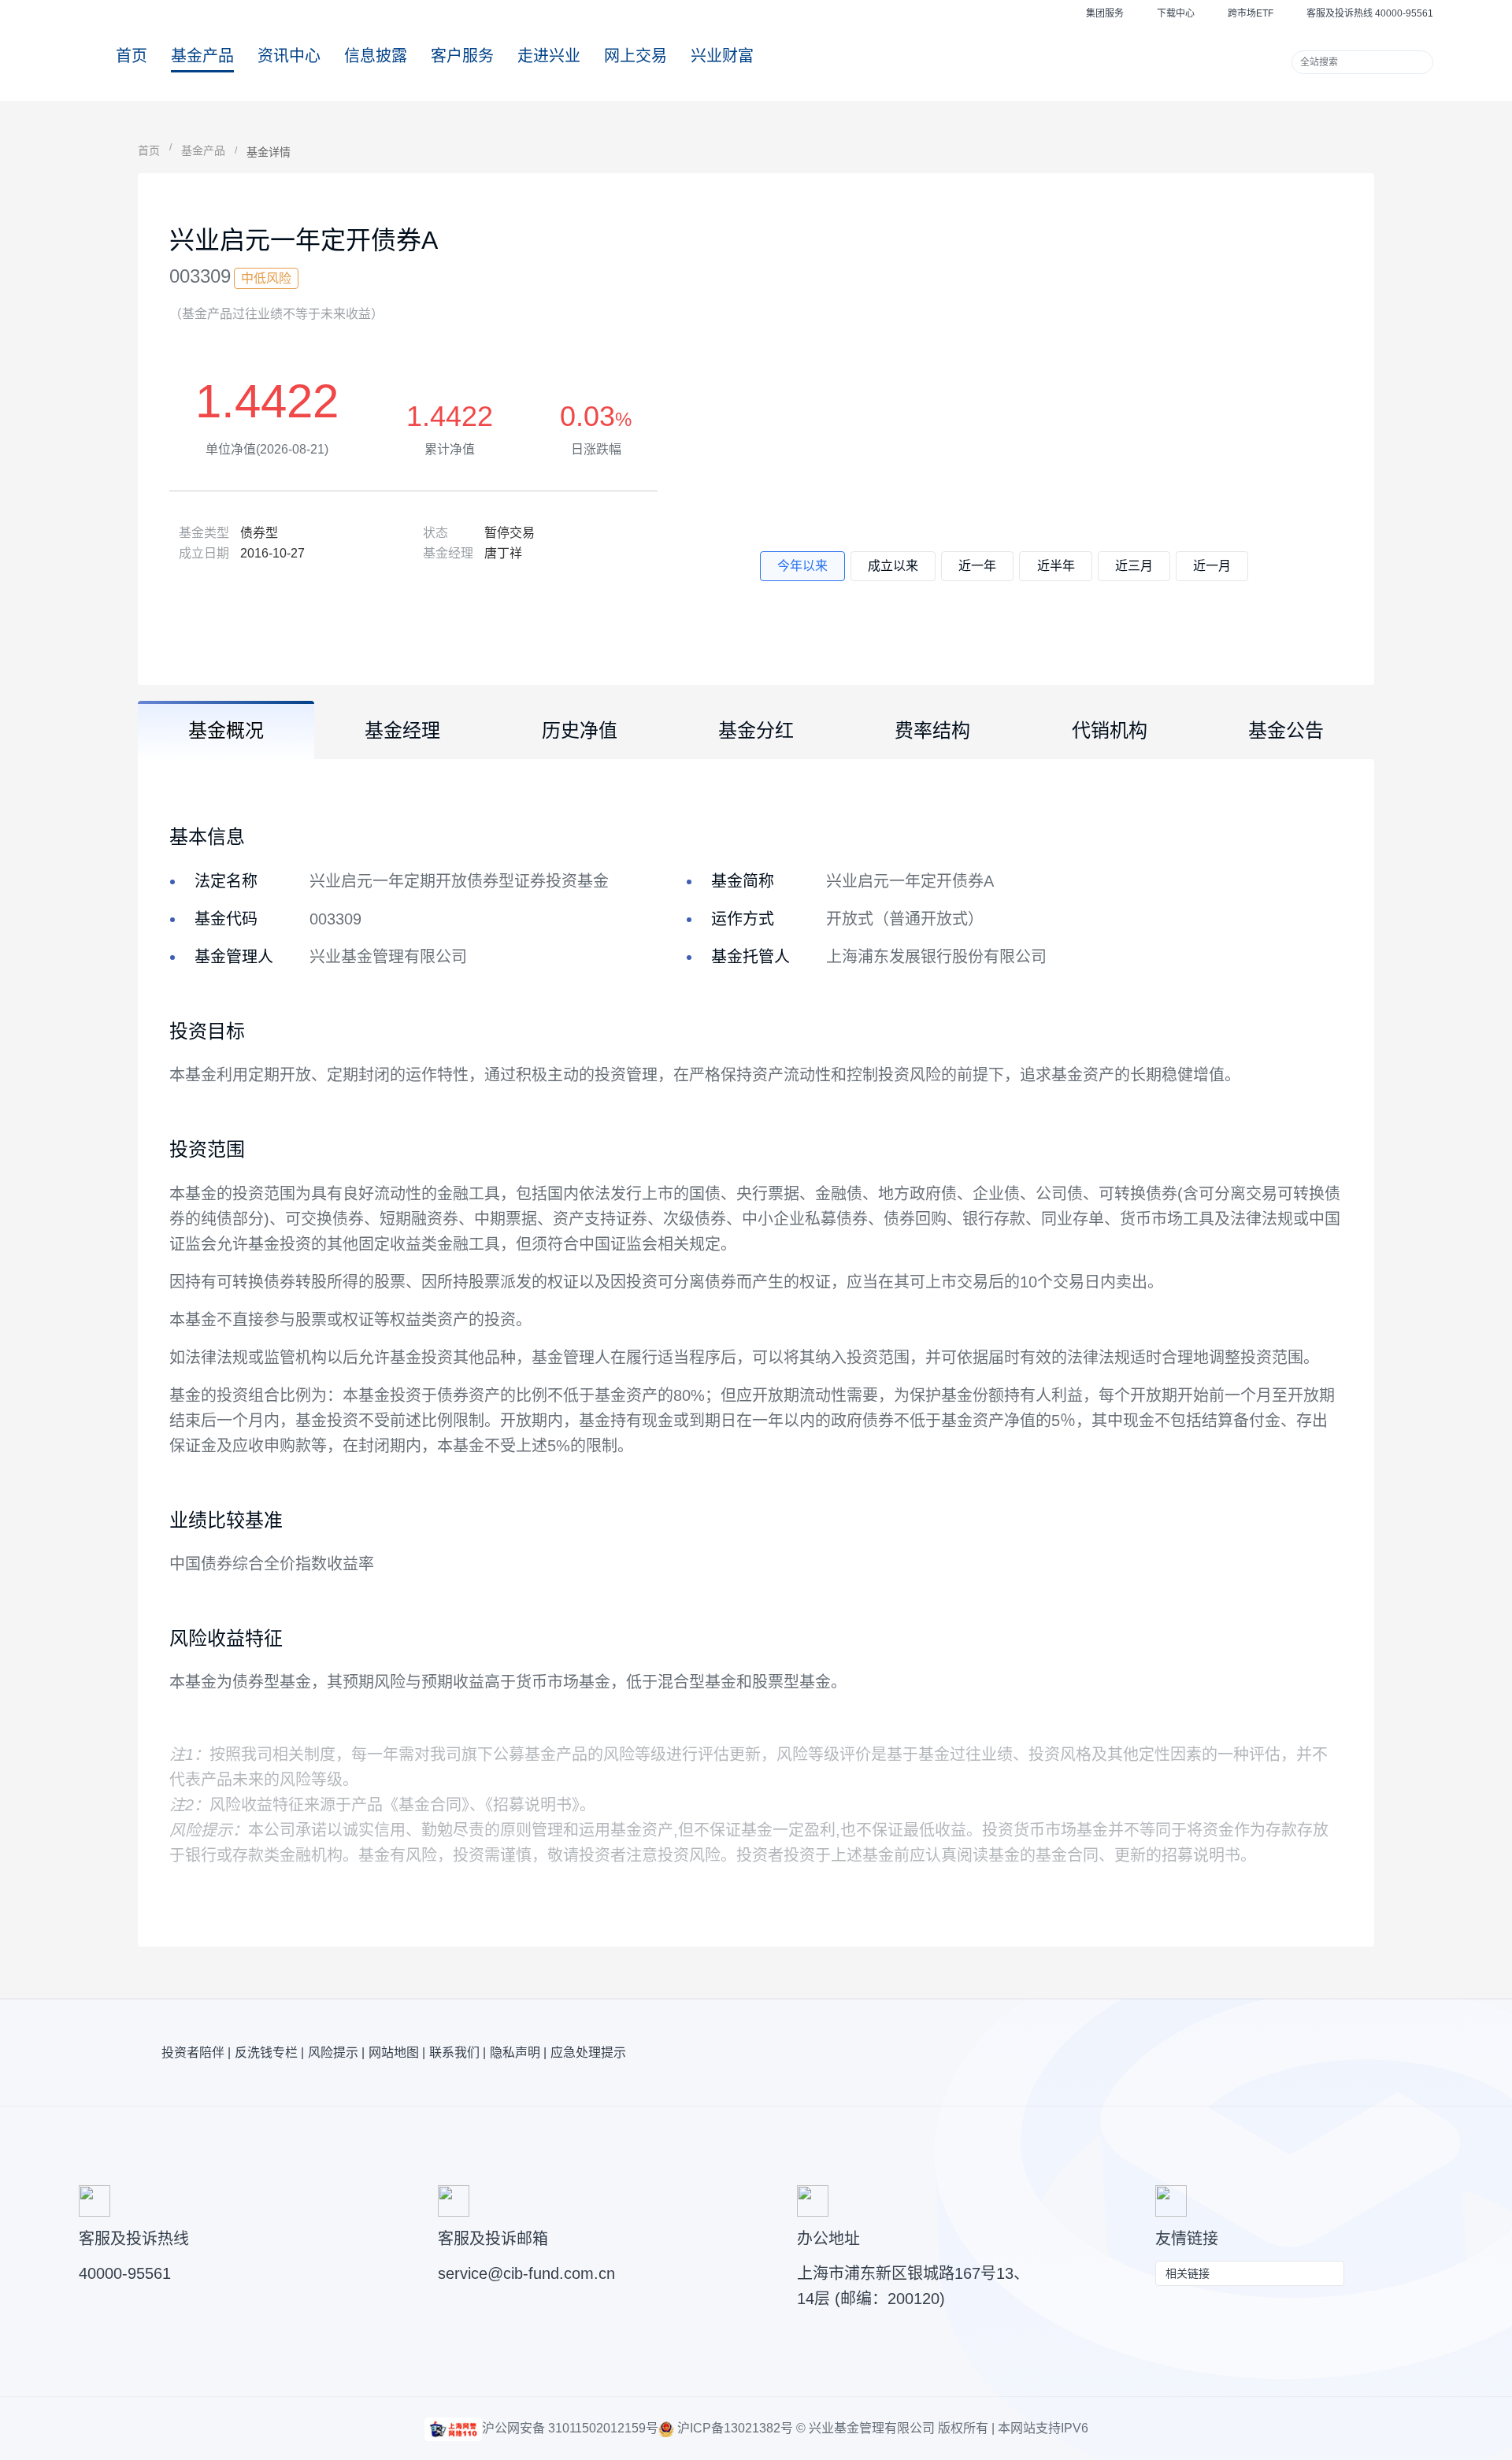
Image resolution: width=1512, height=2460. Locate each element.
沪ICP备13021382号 (734, 2428)
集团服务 (1105, 13)
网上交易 (636, 56)
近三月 (1134, 566)
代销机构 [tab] (1110, 730)
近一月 (1212, 566)
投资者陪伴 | (196, 2052)
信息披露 (376, 56)
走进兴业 (549, 56)
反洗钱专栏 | (269, 2052)
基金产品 (202, 56)
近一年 (977, 566)
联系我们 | (458, 2052)
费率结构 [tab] (932, 730)
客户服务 (462, 56)
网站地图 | (397, 2052)
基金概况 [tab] (226, 730)
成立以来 (893, 566)
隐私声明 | (518, 2052)
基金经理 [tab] (402, 730)
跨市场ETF (1251, 13)
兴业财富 (722, 56)
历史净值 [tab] (580, 730)
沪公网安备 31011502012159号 (570, 2428)
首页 (132, 56)
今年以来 (802, 566)
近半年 (1056, 566)
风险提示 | (336, 2052)
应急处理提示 (588, 2052)
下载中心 (1176, 13)
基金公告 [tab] (1286, 730)
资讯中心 (289, 56)
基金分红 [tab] (756, 730)
